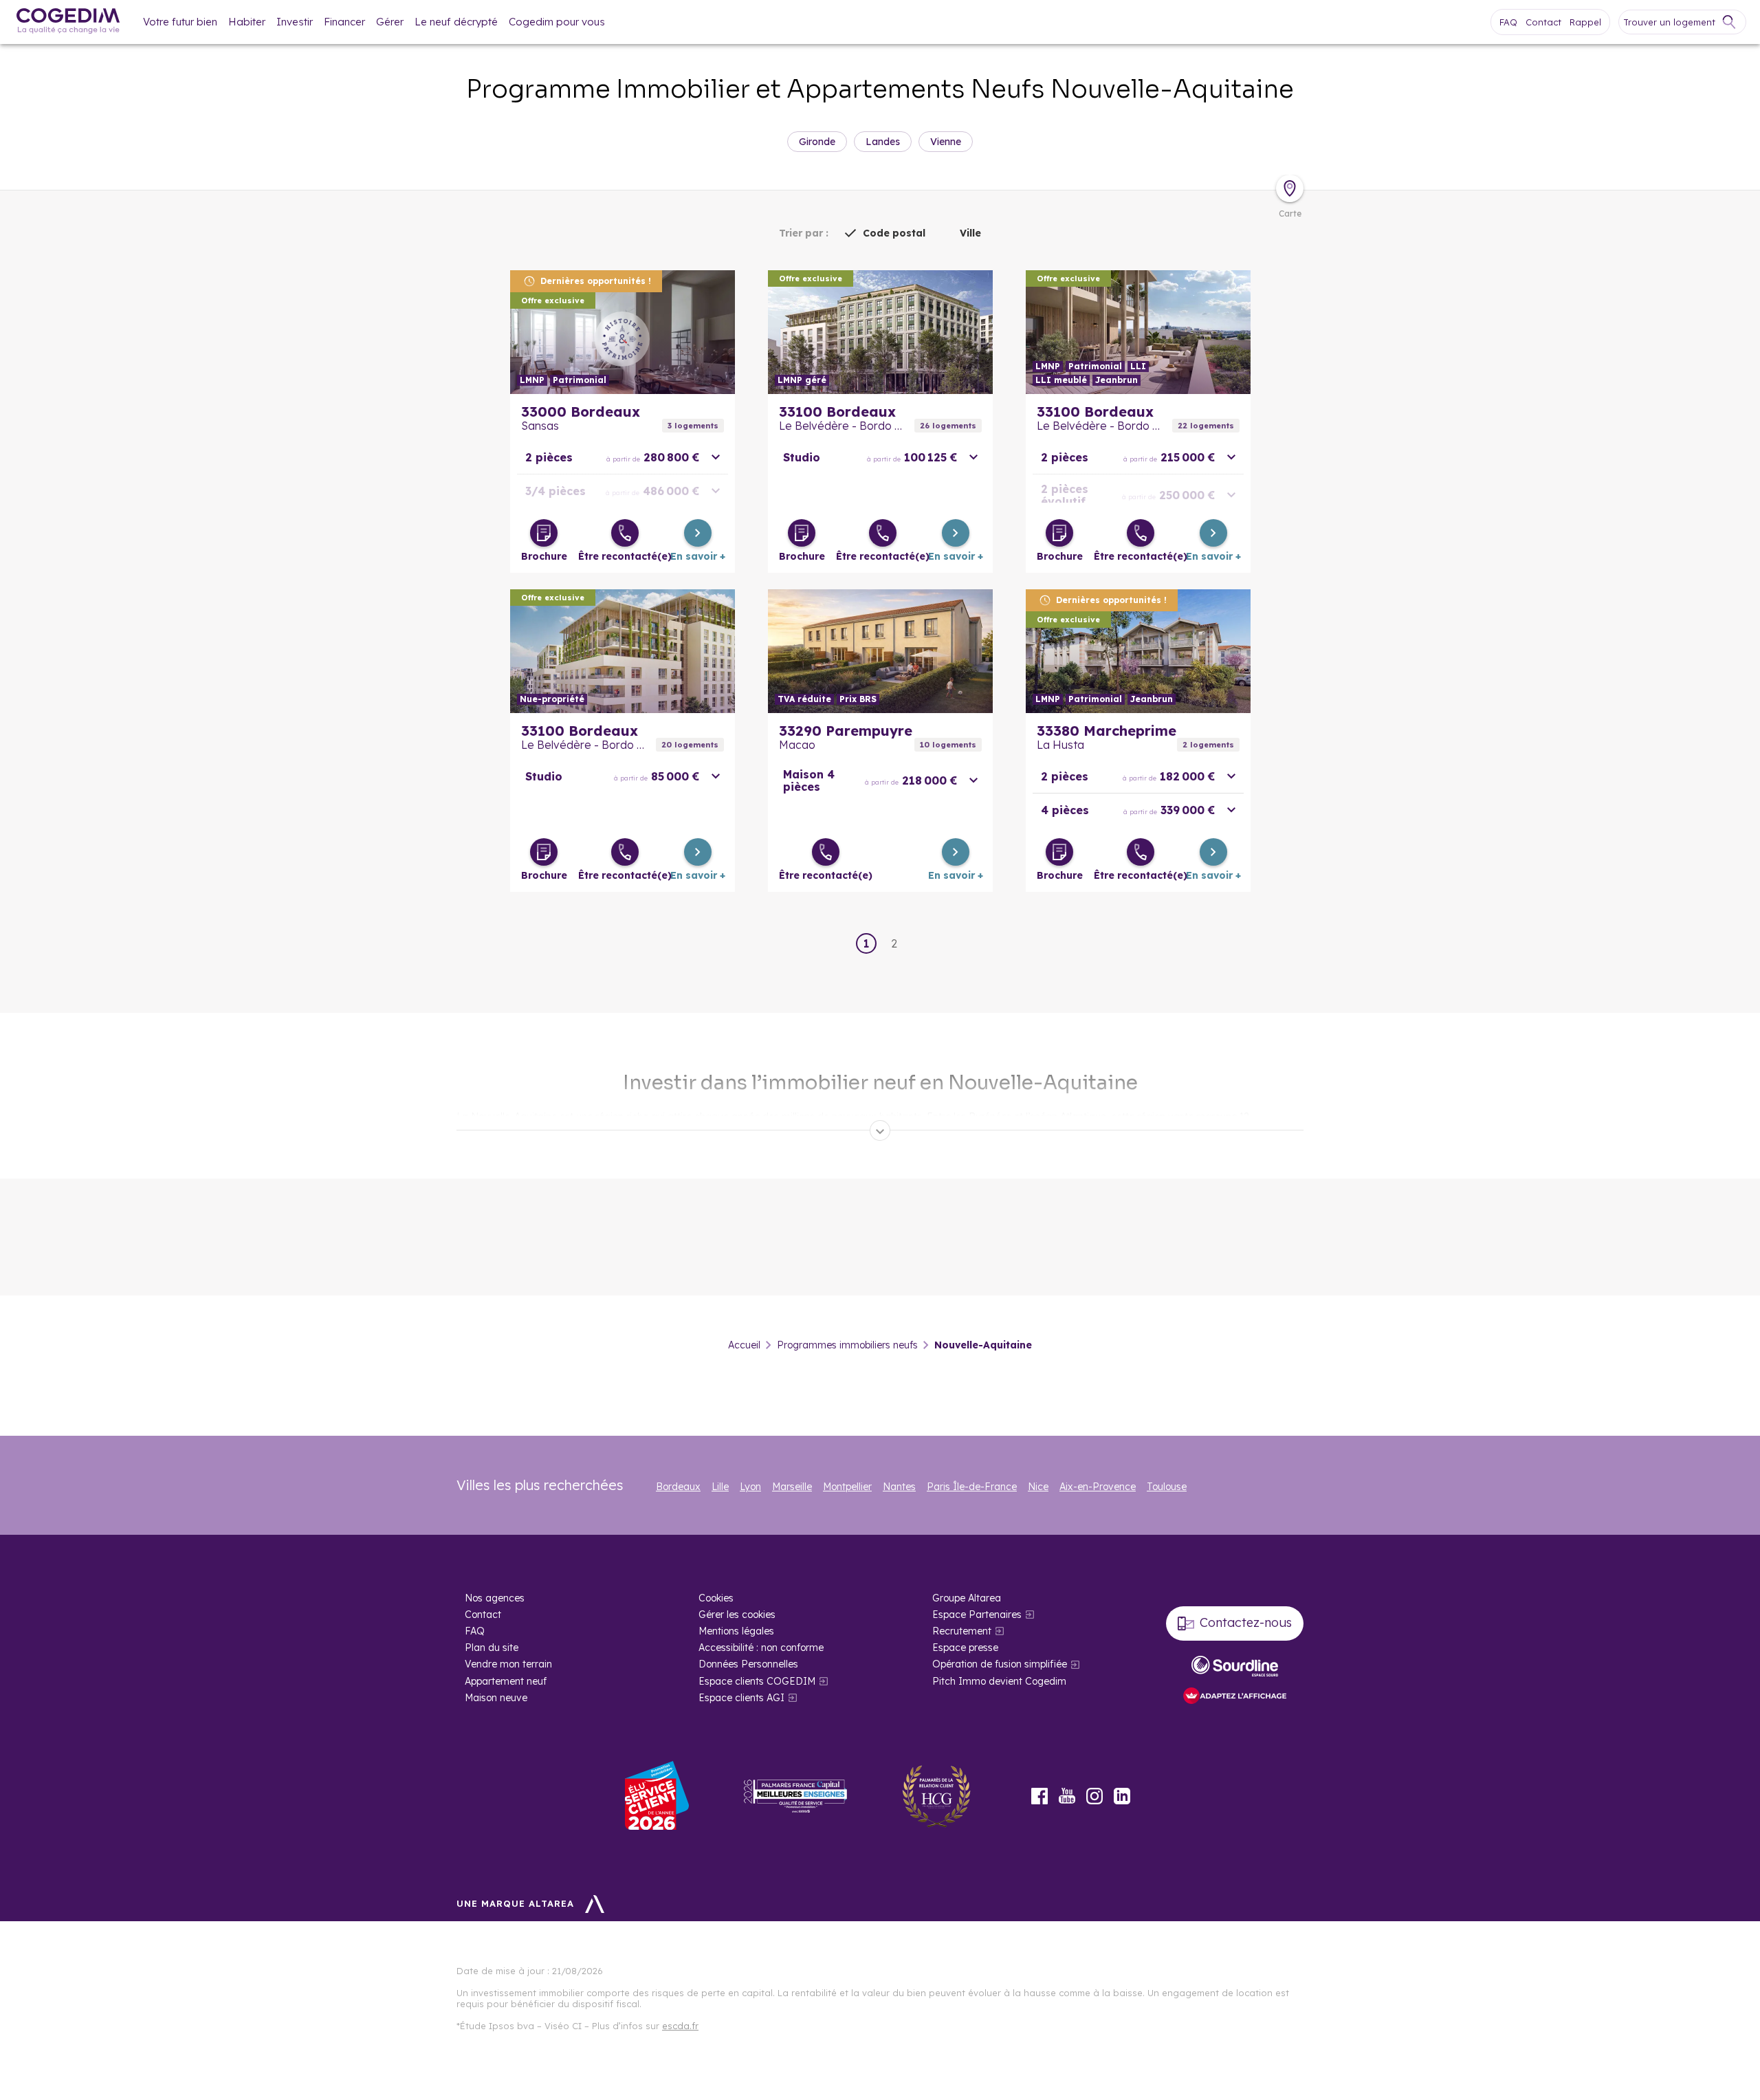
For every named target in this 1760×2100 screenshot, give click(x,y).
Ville (970, 233)
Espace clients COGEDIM (757, 1681)
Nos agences (495, 1598)
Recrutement (962, 1631)
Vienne (946, 142)
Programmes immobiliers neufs (847, 1345)
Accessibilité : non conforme (761, 1648)
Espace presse (965, 1648)
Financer (344, 22)
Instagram (1094, 1796)
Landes (883, 142)
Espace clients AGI (741, 1698)
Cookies (716, 1598)
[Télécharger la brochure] (544, 533)
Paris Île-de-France (972, 1487)
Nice (1038, 1487)
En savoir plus (623, 332)
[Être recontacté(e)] (625, 533)
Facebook (1039, 1796)
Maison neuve (496, 1698)
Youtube (1067, 1796)
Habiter (247, 22)
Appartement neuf (506, 1681)
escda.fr (680, 2026)
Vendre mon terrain (508, 1664)
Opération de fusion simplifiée (1000, 1664)
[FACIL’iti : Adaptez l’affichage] (1235, 1697)
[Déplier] (880, 1130)
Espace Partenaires (977, 1615)
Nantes (899, 1487)
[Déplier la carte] (1290, 188)
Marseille (792, 1487)
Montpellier (847, 1487)
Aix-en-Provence (1098, 1487)
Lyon (750, 1487)
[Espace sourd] (1235, 1666)
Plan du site (492, 1648)
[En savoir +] (698, 533)
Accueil (744, 1345)
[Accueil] (68, 22)
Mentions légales (736, 1631)
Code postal (894, 233)
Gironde (817, 142)
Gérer (390, 22)
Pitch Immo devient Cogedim (999, 1681)
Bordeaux (678, 1487)
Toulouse (1167, 1487)
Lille (720, 1487)
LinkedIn (1122, 1796)
